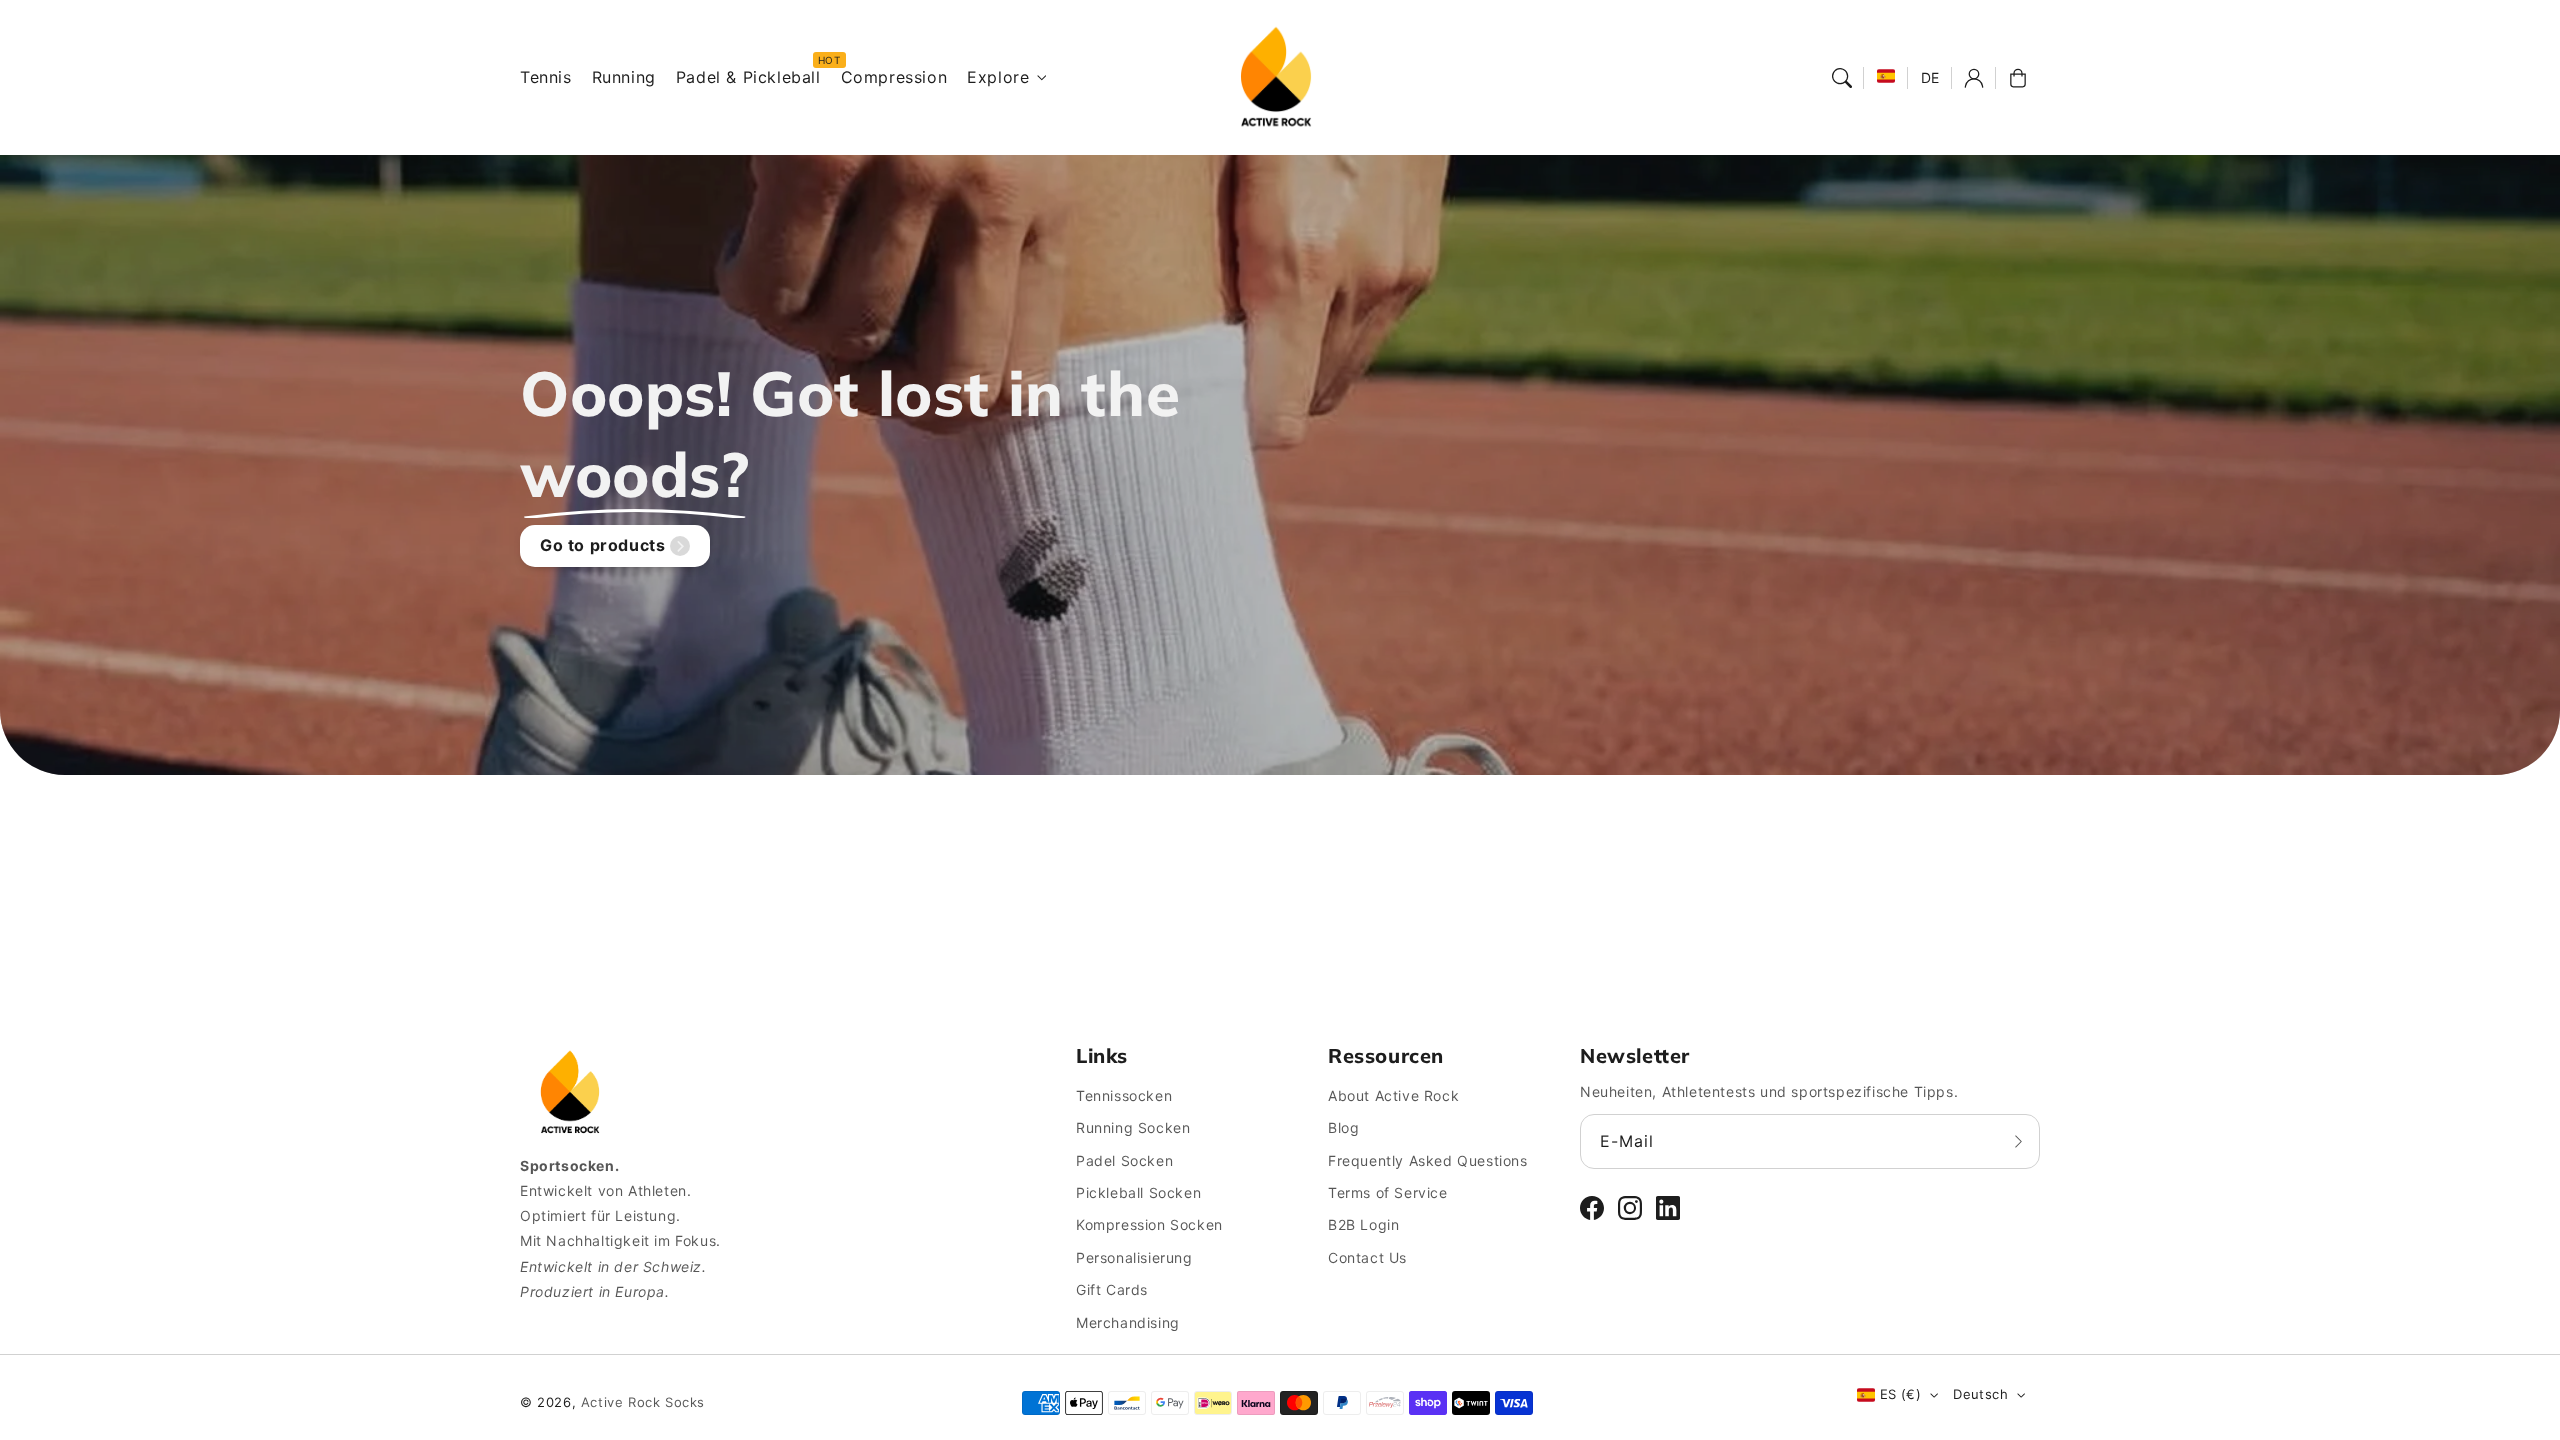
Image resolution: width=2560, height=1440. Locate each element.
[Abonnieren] (2018, 1141)
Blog (1343, 1127)
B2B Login (1363, 1224)
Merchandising (1128, 1322)
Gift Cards (1112, 1289)
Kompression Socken (1149, 1224)
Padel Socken (1124, 1160)
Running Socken (1133, 1127)
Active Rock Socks (643, 1402)
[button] (1842, 78)
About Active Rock (1393, 1095)
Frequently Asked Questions (1428, 1160)
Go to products (602, 545)
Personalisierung (1134, 1257)
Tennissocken (1124, 1095)
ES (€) (1900, 1394)
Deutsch (1980, 1394)
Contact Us (1367, 1257)
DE (1930, 77)
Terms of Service (1388, 1192)
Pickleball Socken (1138, 1192)
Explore (998, 77)
